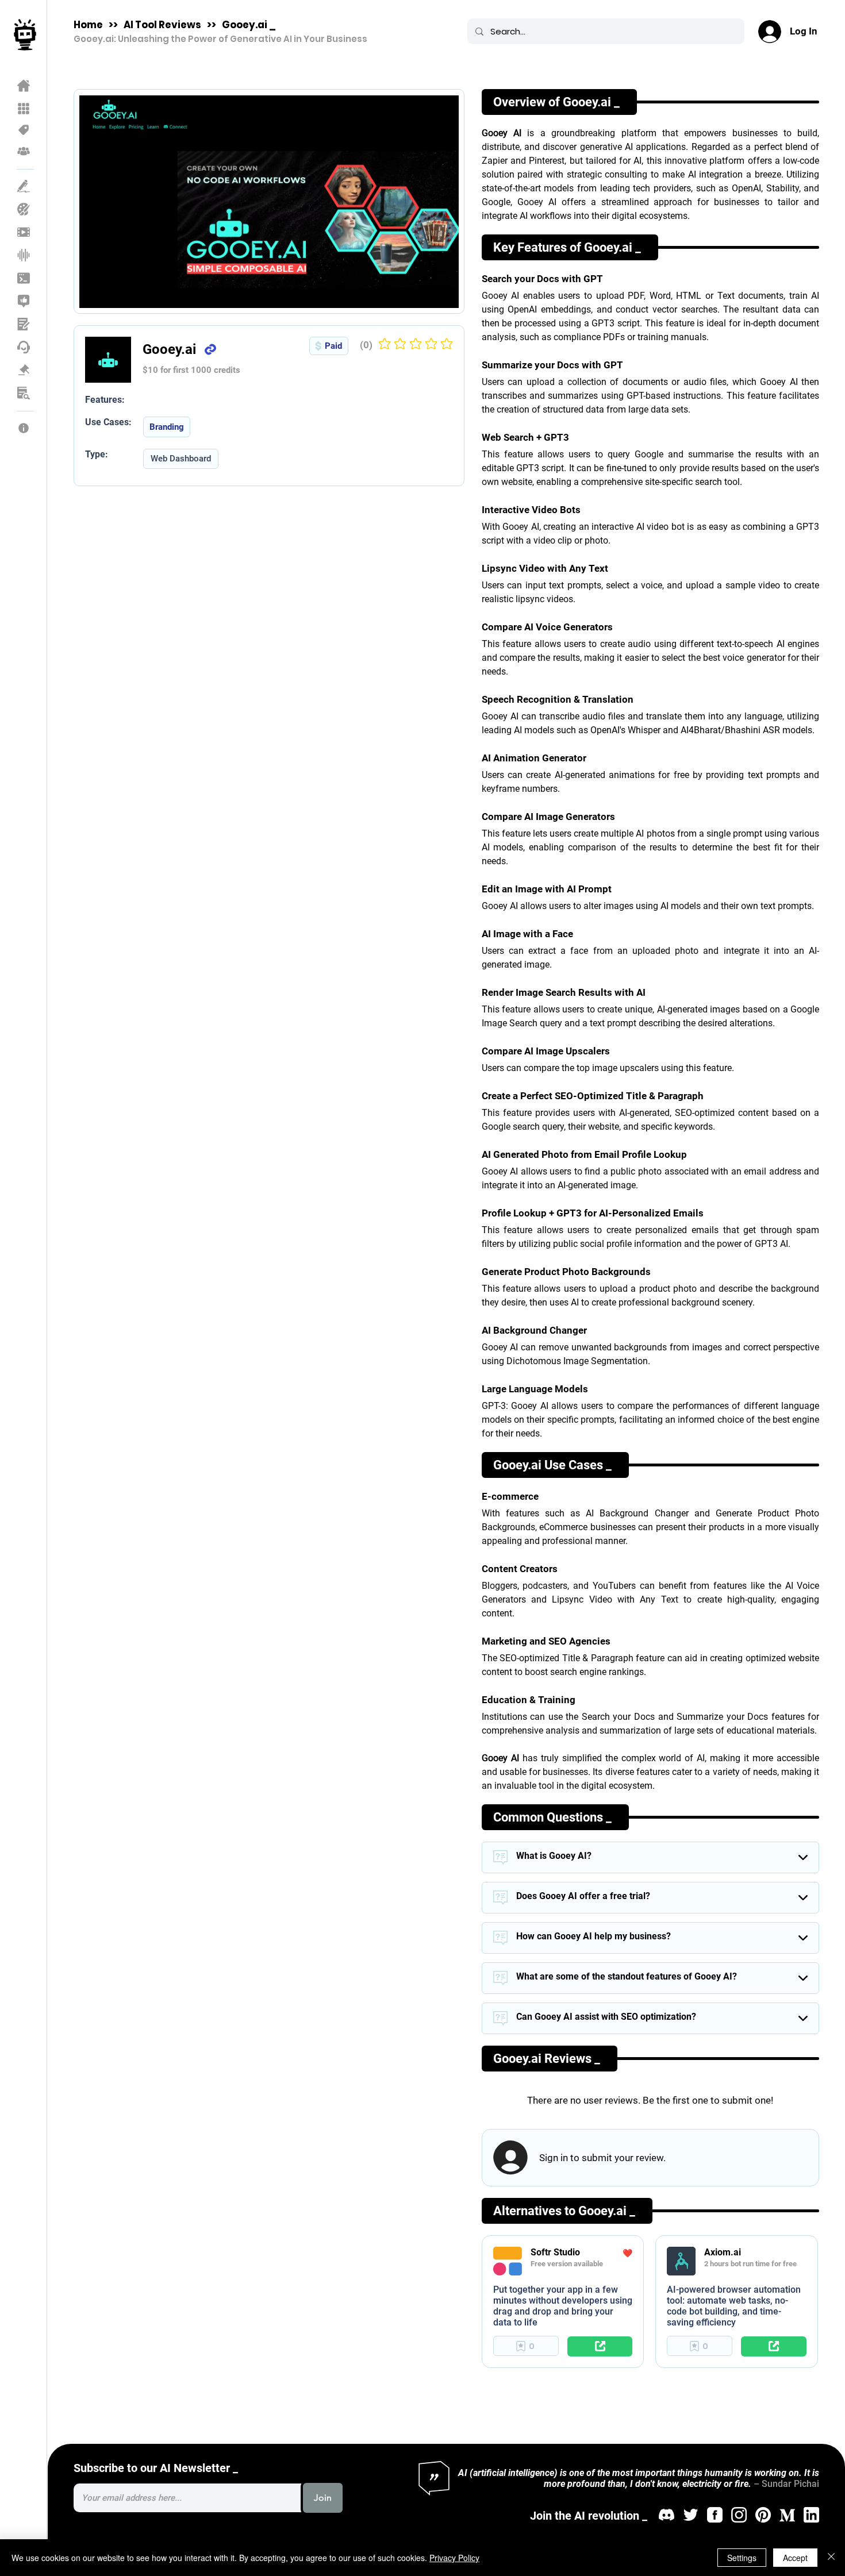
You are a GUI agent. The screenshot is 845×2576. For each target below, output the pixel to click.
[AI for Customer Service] (24, 347)
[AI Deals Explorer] (24, 130)
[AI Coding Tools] (24, 278)
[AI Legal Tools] (24, 370)
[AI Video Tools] (24, 232)
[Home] (24, 86)
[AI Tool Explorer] (24, 109)
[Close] (831, 2558)
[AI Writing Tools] (24, 186)
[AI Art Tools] (24, 209)
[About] (24, 428)
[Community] (24, 151)
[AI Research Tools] (24, 393)
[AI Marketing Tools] (24, 301)
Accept (795, 2558)
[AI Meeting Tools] (24, 324)
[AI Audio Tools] (24, 255)
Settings (742, 2558)
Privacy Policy (454, 2558)
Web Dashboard (181, 459)
